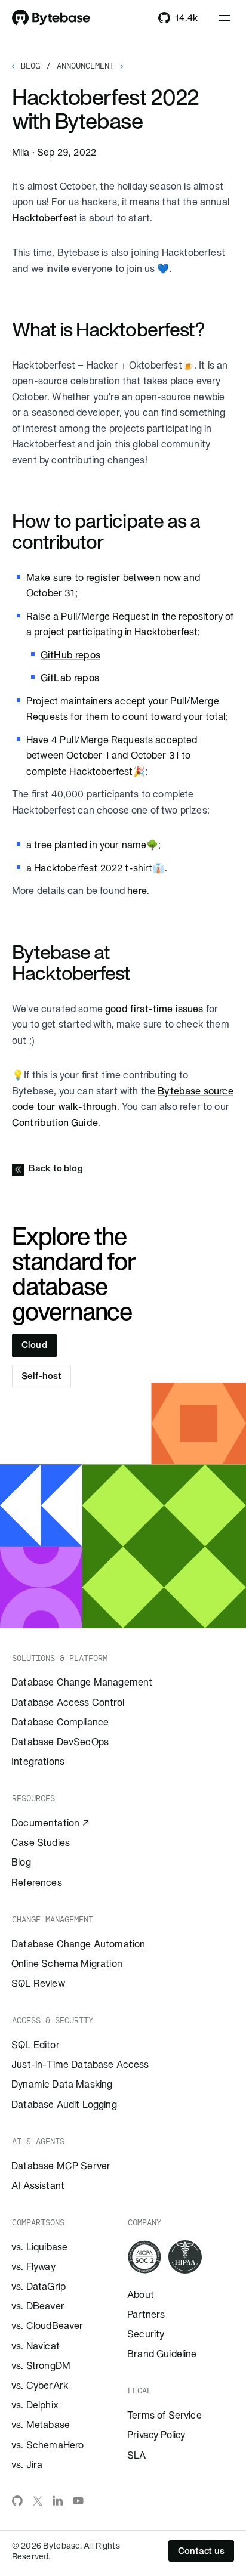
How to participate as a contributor (106, 531)
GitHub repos (70, 655)
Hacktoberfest (44, 218)
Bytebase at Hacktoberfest (80, 962)
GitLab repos (70, 678)
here (137, 890)
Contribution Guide (55, 1122)
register (103, 577)
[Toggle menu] (225, 18)
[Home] (51, 18)
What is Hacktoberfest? (117, 329)
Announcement (85, 66)
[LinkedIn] (58, 2501)
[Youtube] (78, 2501)
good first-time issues (154, 1009)
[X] (38, 2501)
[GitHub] (17, 2501)
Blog (30, 66)
